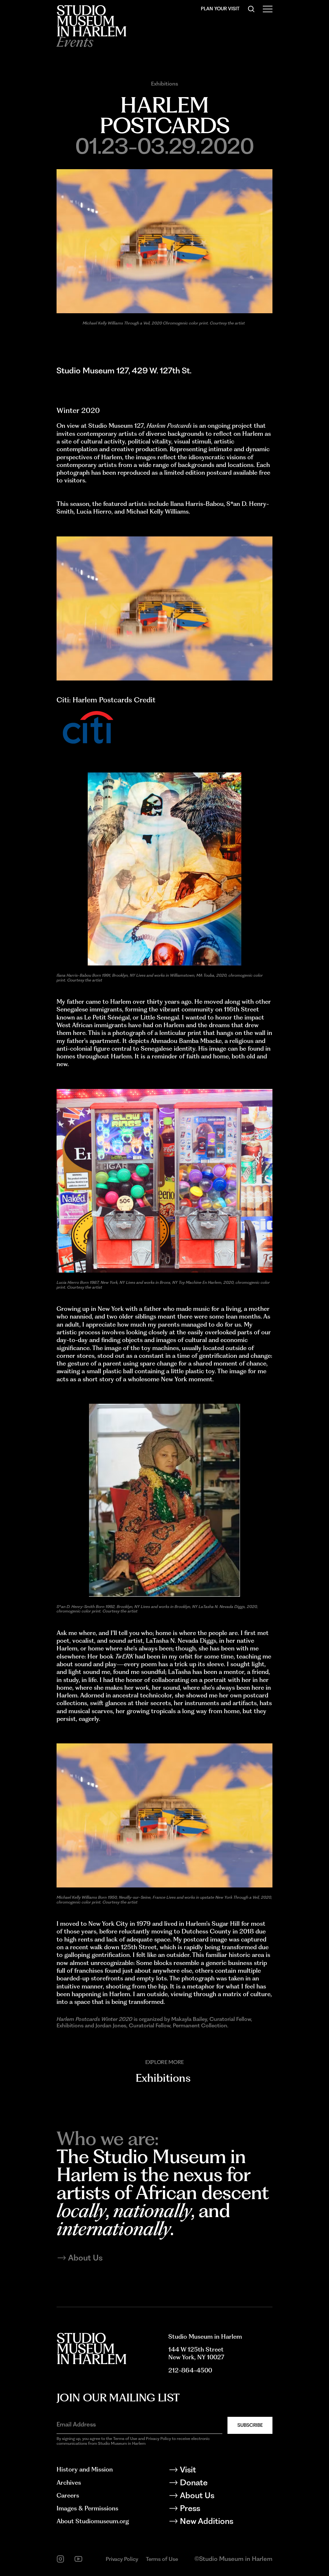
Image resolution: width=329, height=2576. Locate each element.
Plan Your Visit (220, 9)
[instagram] (60, 2559)
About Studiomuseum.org (93, 2521)
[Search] (251, 9)
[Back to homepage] (91, 21)
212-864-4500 (190, 2370)
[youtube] (78, 2559)
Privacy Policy (122, 2559)
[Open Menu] (268, 9)
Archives (69, 2483)
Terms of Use (162, 2559)
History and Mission (85, 2469)
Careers (68, 2495)
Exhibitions (164, 84)
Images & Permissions (87, 2508)
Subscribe (250, 2425)
